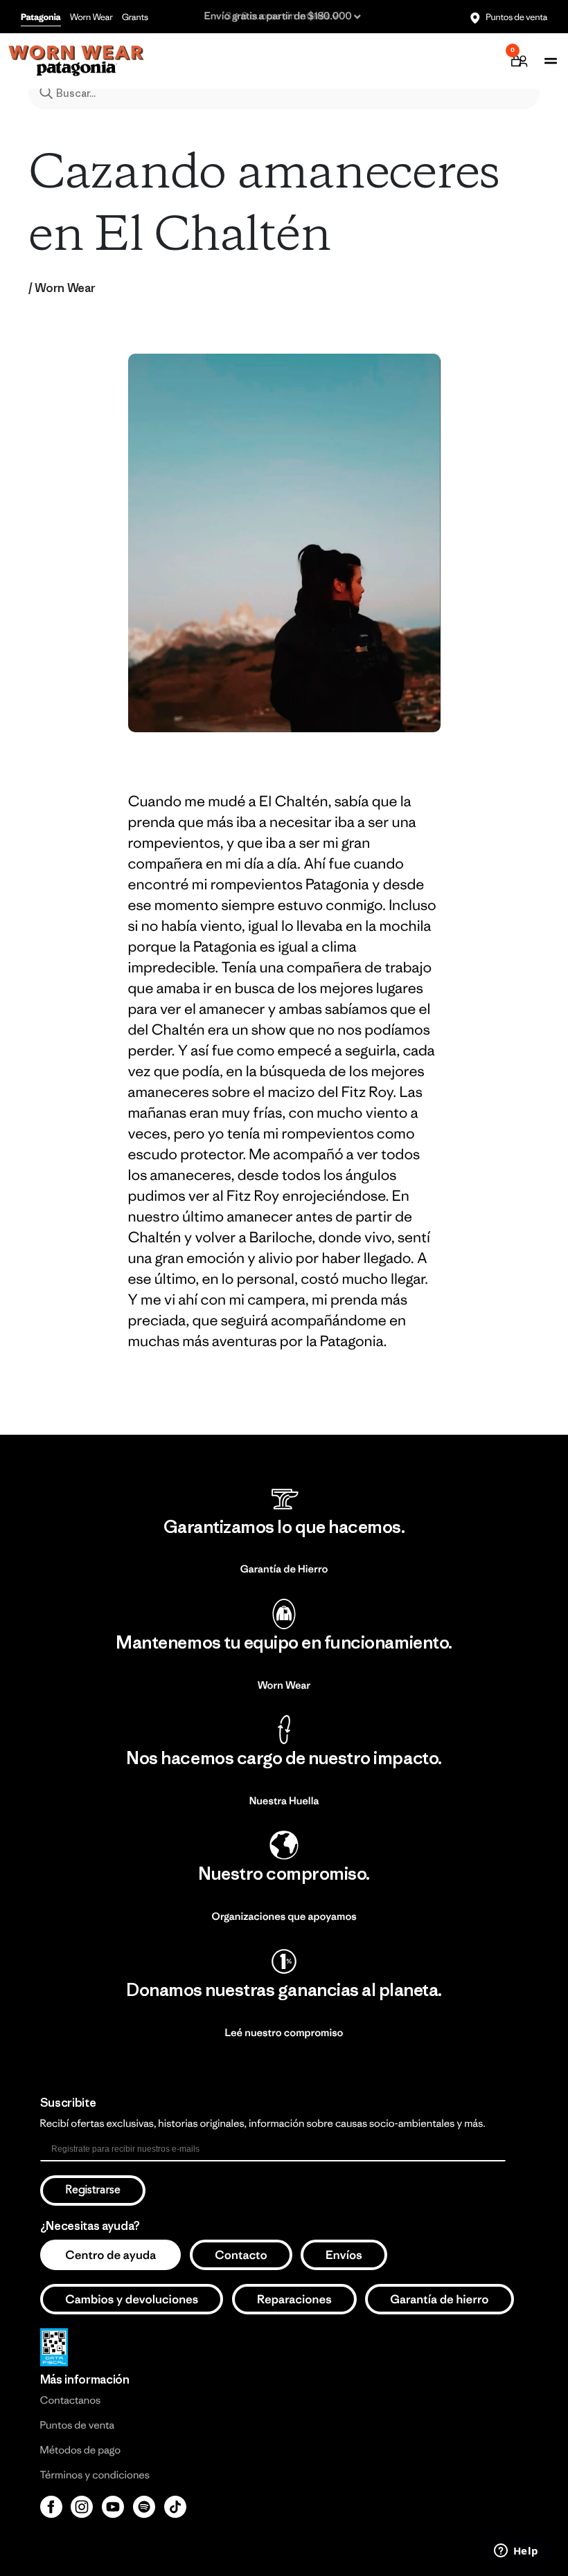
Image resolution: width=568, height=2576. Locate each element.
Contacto (241, 2255)
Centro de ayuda (110, 2255)
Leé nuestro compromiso (284, 2033)
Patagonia (41, 17)
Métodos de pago (80, 2450)
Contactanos (71, 2401)
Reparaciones (294, 2299)
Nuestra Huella (284, 1801)
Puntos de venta (516, 17)
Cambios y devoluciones (132, 2299)
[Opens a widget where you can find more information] (516, 2552)
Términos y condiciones (95, 2475)
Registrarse (93, 2190)
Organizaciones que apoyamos (284, 1917)
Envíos (344, 2255)
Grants (135, 17)
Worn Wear (91, 17)
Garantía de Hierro (284, 1569)
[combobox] (284, 93)
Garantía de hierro (440, 2299)
